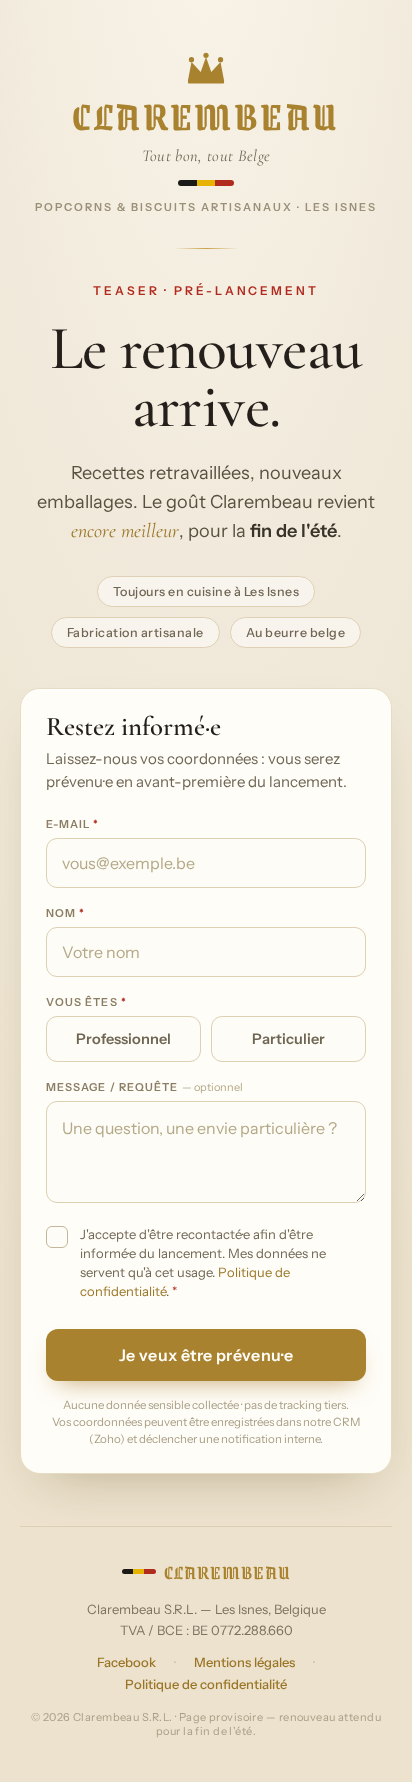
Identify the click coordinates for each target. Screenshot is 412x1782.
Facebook (126, 1662)
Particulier (288, 1039)
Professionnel (123, 1039)
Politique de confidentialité (206, 1684)
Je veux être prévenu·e (206, 1355)
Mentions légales (244, 1662)
